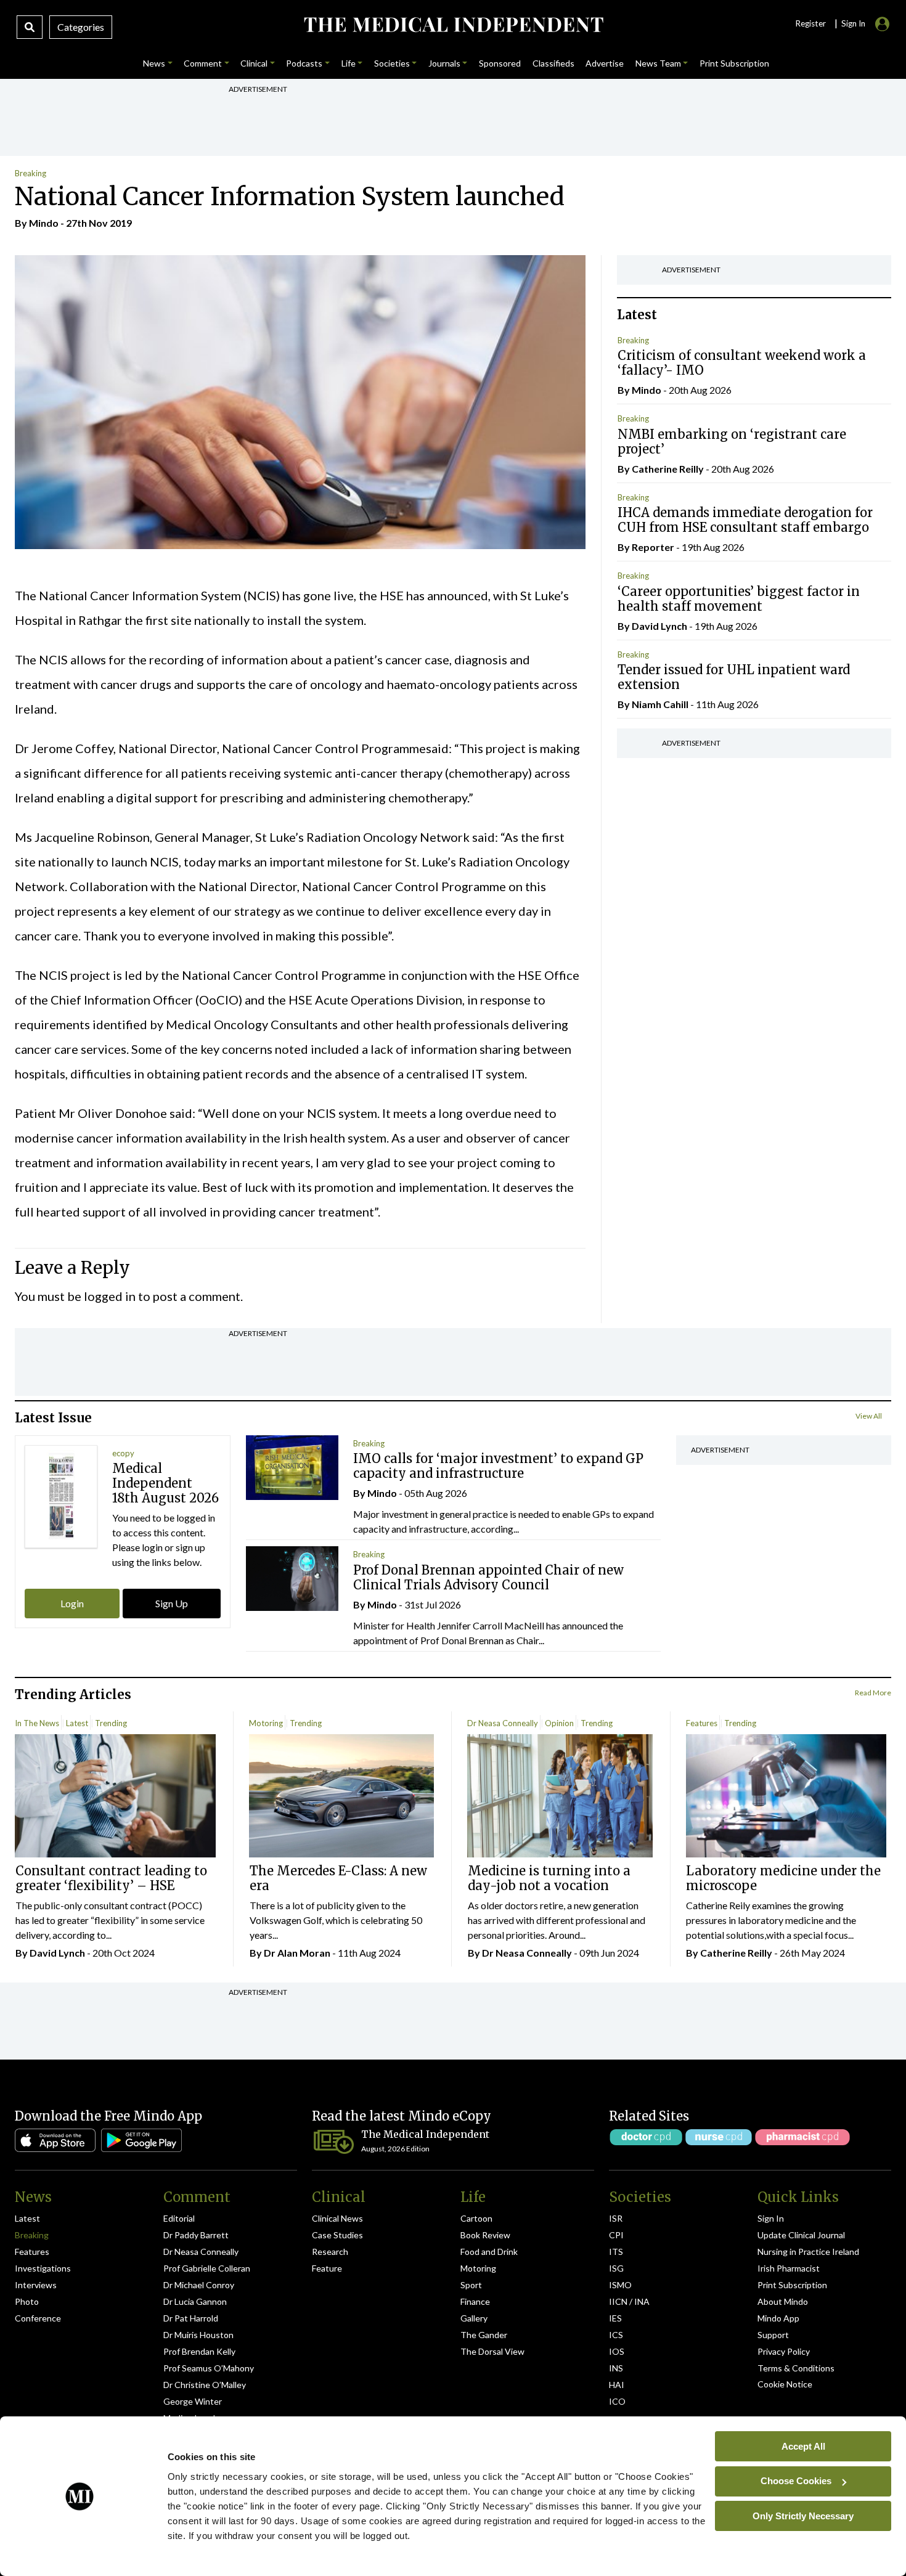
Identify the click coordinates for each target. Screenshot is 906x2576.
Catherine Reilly (668, 469)
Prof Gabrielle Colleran (207, 2268)
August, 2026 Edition (395, 2149)
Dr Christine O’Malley (205, 2385)
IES (615, 2318)
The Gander (484, 2335)
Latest (77, 1723)
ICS (616, 2335)
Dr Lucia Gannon (195, 2301)
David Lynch (659, 626)
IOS (617, 2351)
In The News (37, 1723)
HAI (617, 2385)
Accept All (803, 2446)
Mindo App (778, 2318)
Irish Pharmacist (789, 2268)
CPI (616, 2235)
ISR (616, 2218)
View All (869, 1416)
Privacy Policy (784, 2351)
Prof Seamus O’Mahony (209, 2368)
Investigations (43, 2268)
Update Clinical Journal (801, 2235)
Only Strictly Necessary (803, 2515)
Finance (475, 2301)
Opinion (559, 1723)
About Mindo (783, 2301)
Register (810, 23)
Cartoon (476, 2218)
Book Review (485, 2235)
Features (702, 1723)
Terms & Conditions (796, 2368)
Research (330, 2252)
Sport (471, 2285)
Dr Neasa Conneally (503, 1723)
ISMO (620, 2285)
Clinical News (337, 2218)
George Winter (193, 2401)
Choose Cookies (796, 2481)
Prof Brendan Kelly (199, 2351)
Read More (873, 1693)
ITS (616, 2252)
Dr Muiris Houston (198, 2335)
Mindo (44, 223)
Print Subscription (792, 2285)
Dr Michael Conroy (199, 2285)
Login (72, 1603)
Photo (27, 2301)
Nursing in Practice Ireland (808, 2252)
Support (773, 2335)
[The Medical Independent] (453, 25)
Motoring (266, 1723)
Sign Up (172, 1603)
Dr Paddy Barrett (196, 2235)
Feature (327, 2268)
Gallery (474, 2318)
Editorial (179, 2218)
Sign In (771, 2218)
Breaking (31, 173)
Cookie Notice (785, 2384)
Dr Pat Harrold (191, 2318)
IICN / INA (629, 2301)
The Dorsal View (492, 2351)
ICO (617, 2401)
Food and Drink (489, 2252)
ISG (616, 2268)
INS (616, 2368)
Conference (38, 2318)
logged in (110, 1296)
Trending (111, 1723)
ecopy (123, 1453)
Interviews (36, 2285)
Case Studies (337, 2235)
